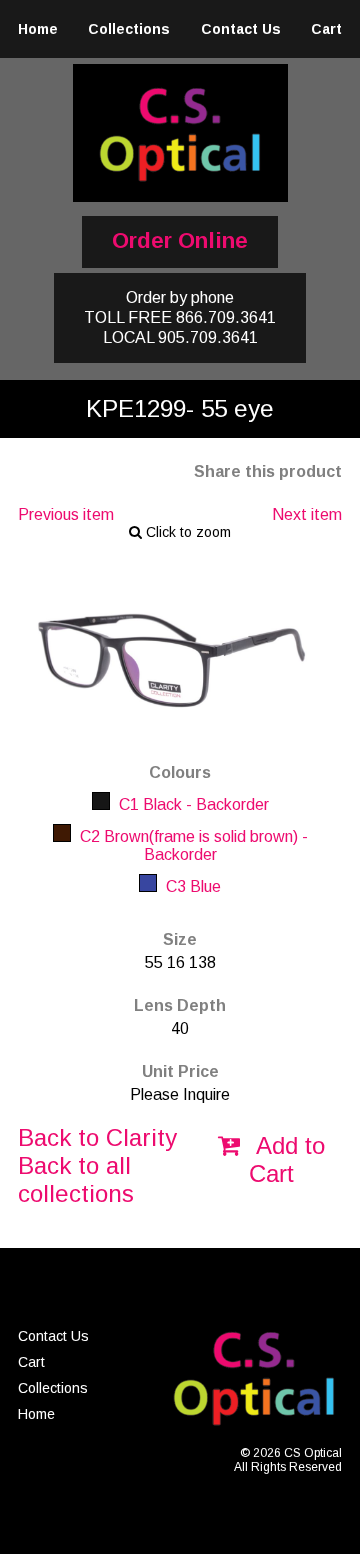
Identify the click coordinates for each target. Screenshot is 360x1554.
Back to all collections (76, 1179)
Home (38, 29)
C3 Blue (191, 886)
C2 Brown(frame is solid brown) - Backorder (192, 845)
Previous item (66, 514)
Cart (326, 29)
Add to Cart (287, 1159)
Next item (307, 514)
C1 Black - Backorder (192, 804)
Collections (129, 29)
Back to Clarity (97, 1137)
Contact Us (241, 29)
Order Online (180, 240)
